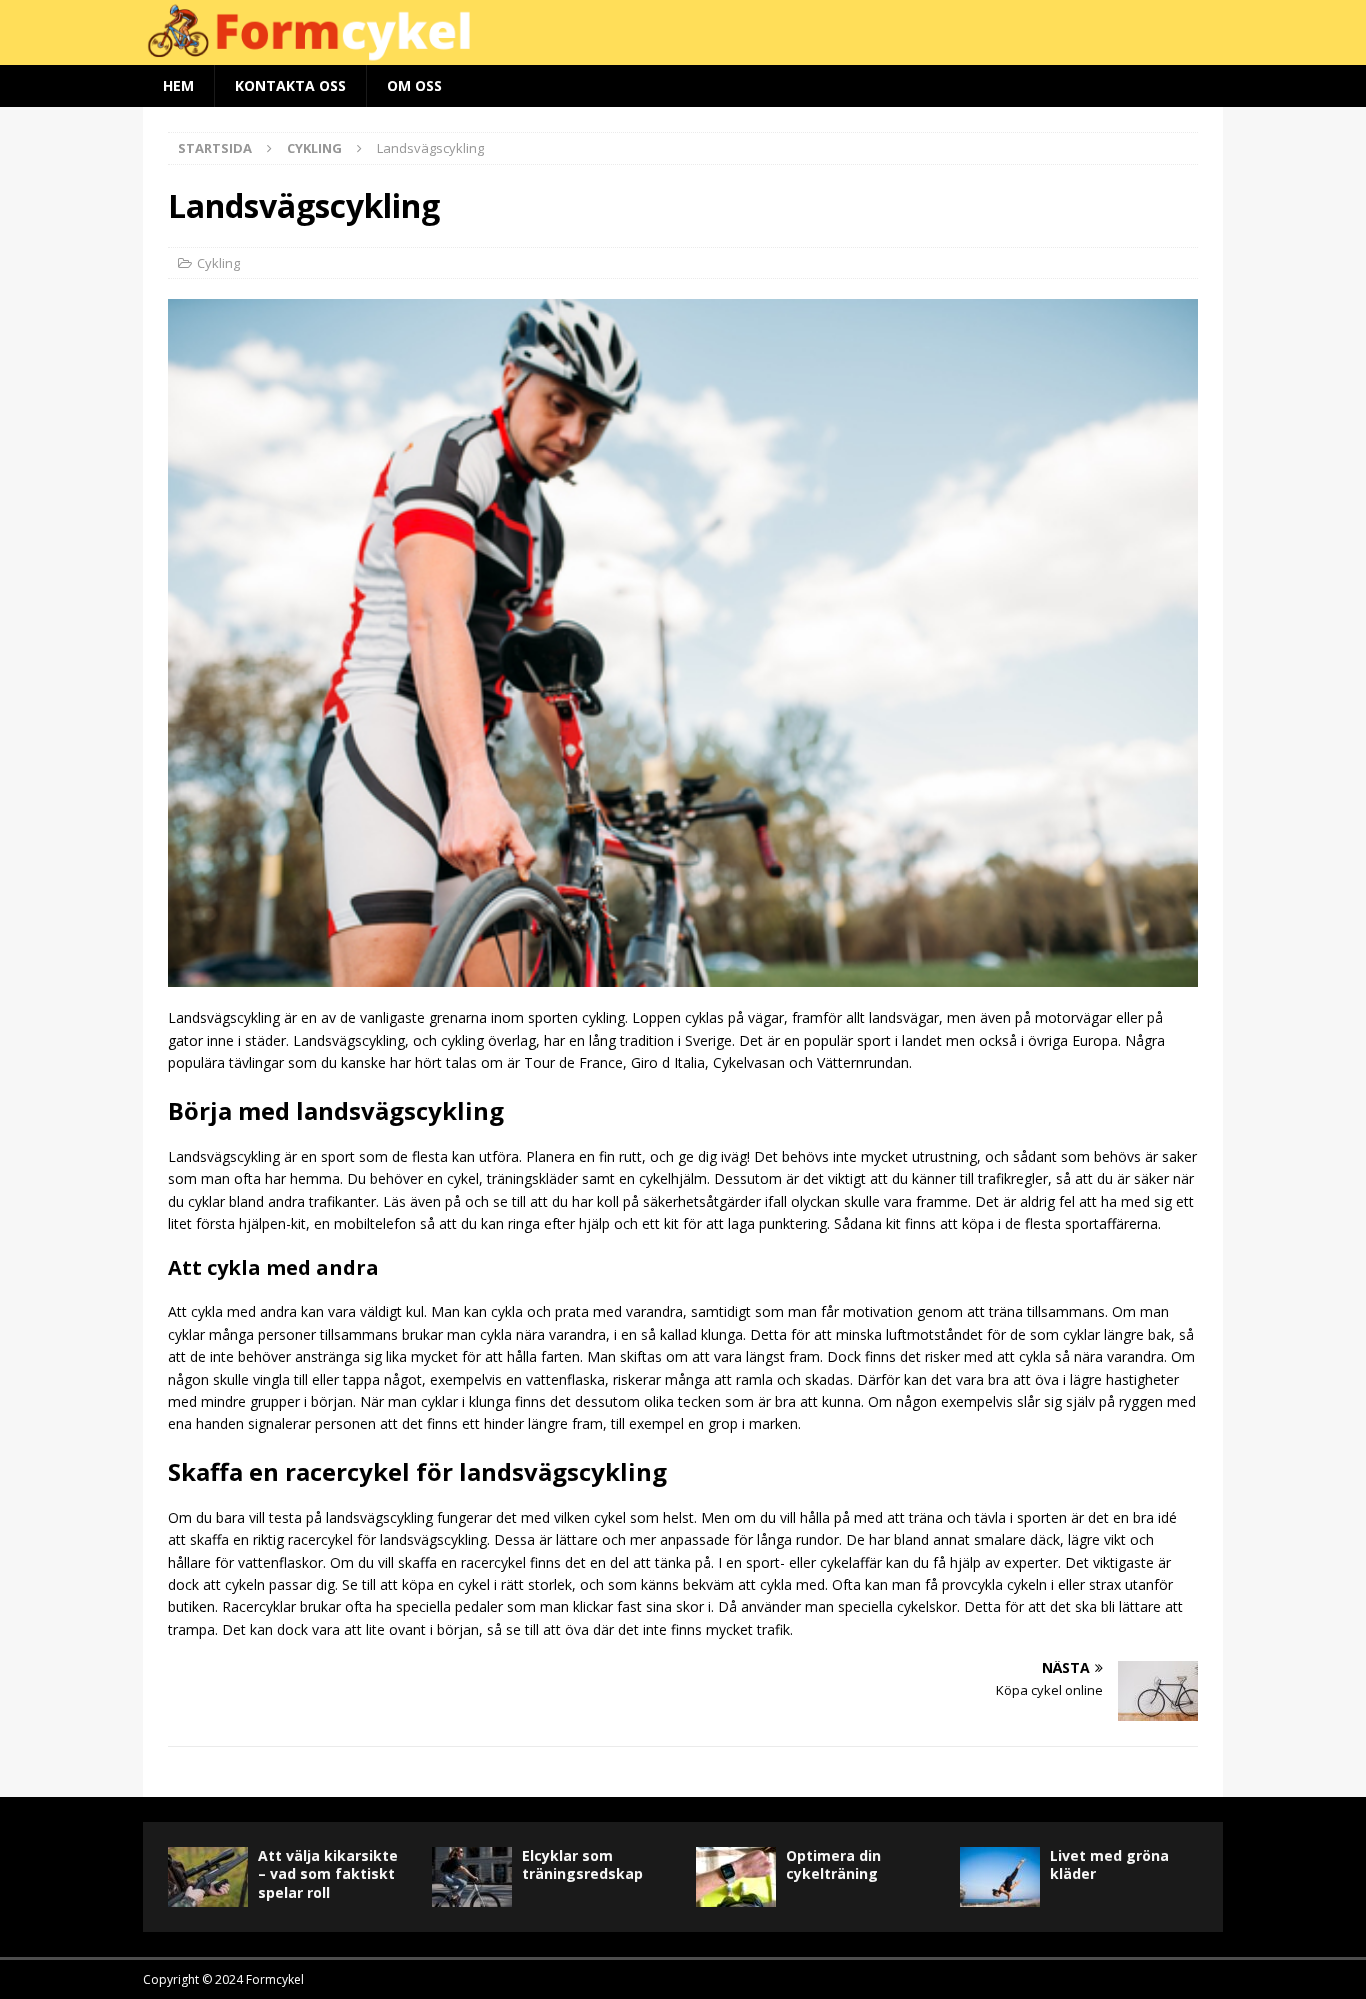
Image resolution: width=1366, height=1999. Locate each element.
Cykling (218, 263)
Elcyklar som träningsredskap (582, 1864)
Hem (178, 85)
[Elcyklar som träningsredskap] (472, 1877)
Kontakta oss (290, 85)
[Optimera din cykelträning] (736, 1877)
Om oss (414, 85)
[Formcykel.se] (683, 52)
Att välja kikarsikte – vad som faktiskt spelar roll (328, 1873)
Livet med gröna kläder (1109, 1864)
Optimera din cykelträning (833, 1864)
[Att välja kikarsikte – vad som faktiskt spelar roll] (208, 1877)
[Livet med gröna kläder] (1000, 1877)
